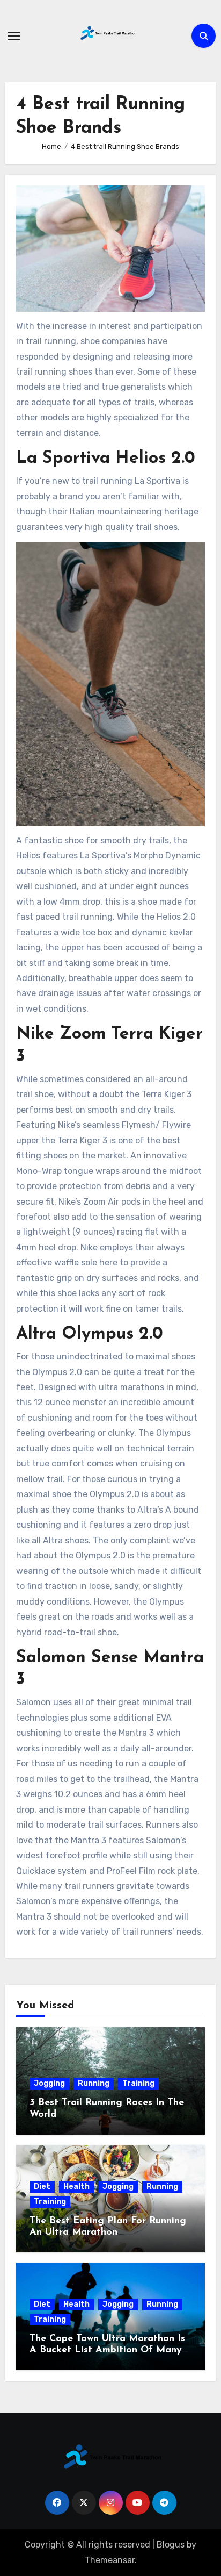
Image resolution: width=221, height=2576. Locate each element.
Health (76, 2187)
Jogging (49, 2083)
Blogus (171, 2545)
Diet (42, 2187)
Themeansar (110, 2560)
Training (138, 2083)
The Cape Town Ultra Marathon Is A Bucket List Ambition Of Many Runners (107, 2350)
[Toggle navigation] (14, 36)
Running (94, 2083)
